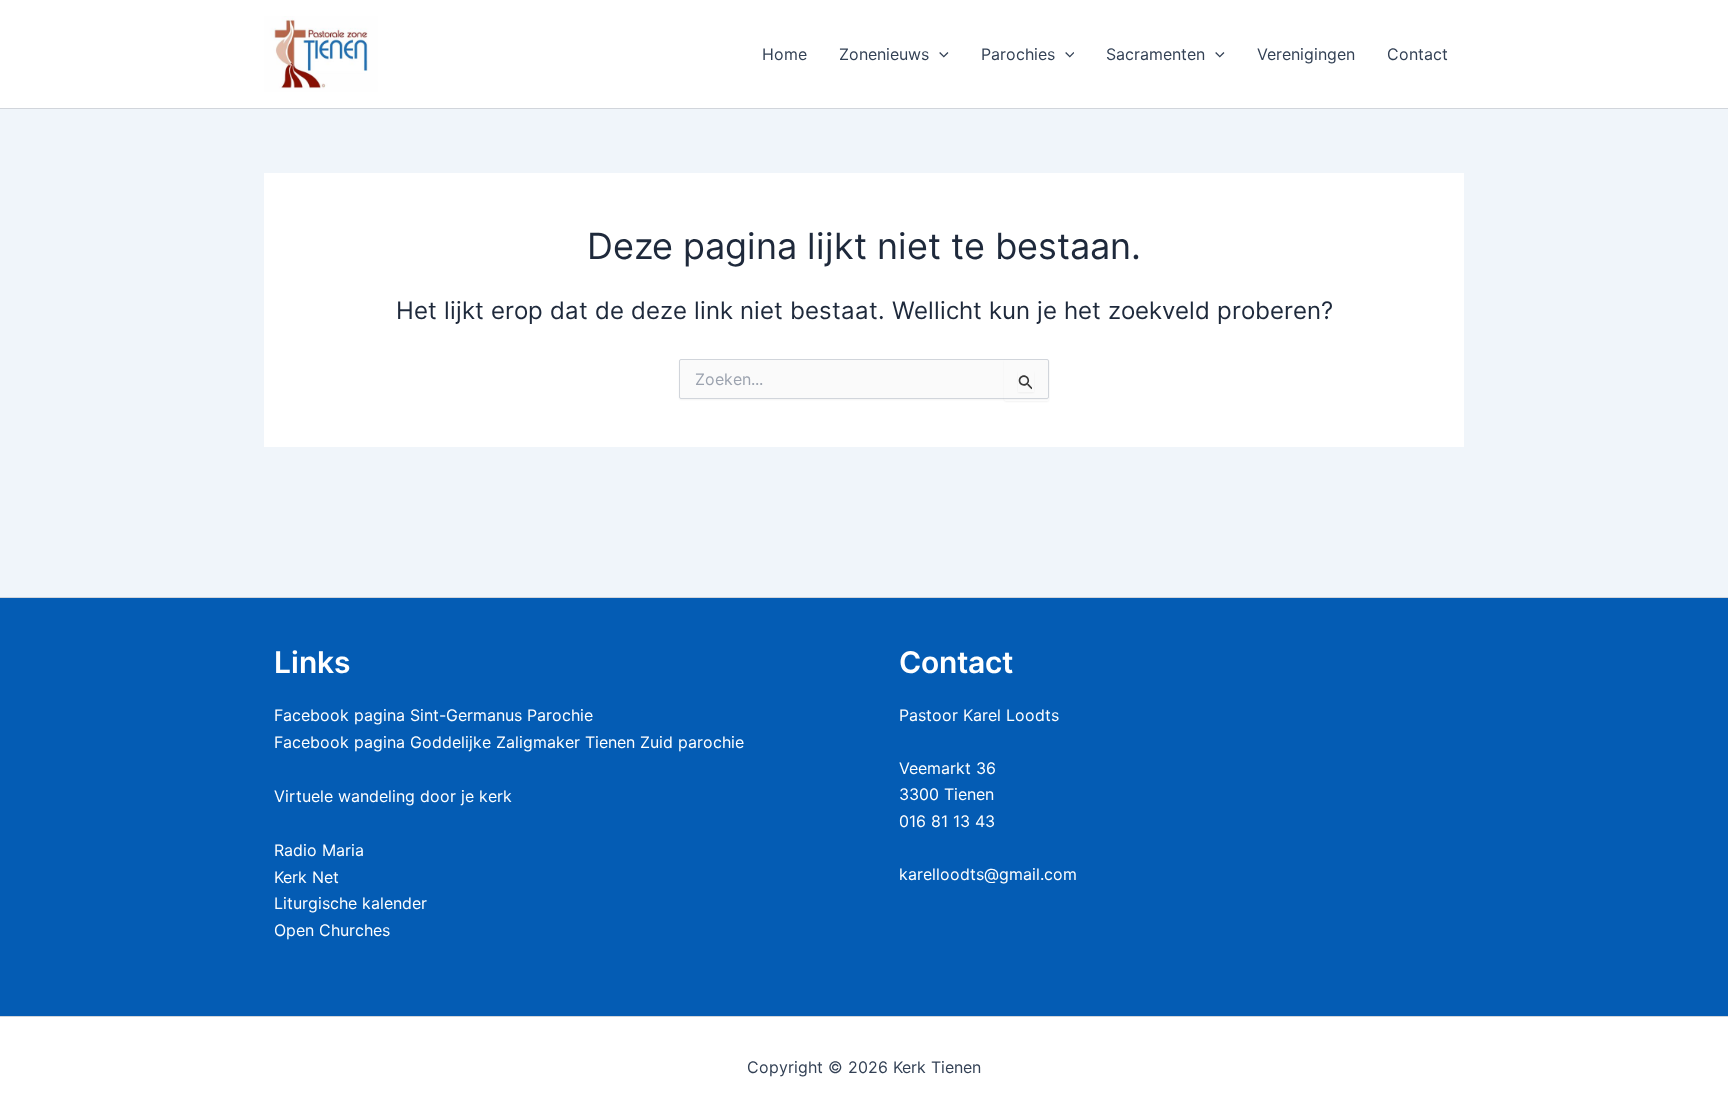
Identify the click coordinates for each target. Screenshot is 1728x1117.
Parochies (1018, 54)
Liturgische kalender (350, 903)
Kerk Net (306, 877)
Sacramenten (1155, 54)
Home (784, 54)
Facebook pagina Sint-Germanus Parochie (433, 715)
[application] (939, 54)
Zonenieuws (884, 54)
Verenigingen (1306, 54)
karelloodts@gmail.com (988, 874)
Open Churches (332, 930)
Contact (1417, 54)
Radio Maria (319, 850)
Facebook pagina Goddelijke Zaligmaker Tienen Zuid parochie (509, 742)
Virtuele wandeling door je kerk (393, 796)
